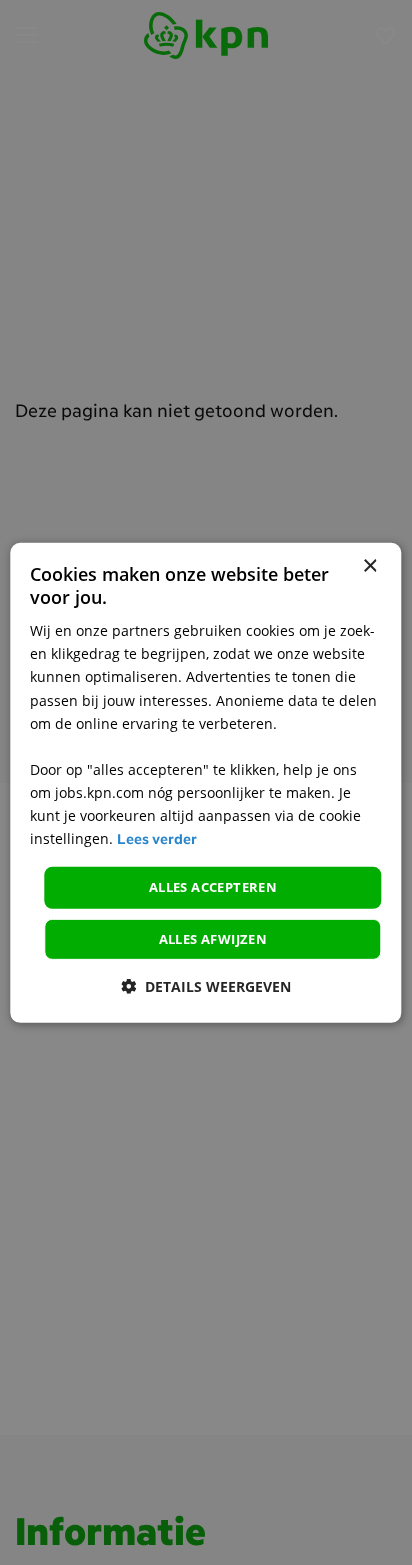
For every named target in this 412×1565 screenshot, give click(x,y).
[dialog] (205, 782)
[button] (206, 986)
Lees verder (157, 840)
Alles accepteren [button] (213, 887)
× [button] (369, 565)
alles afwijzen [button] (213, 939)
